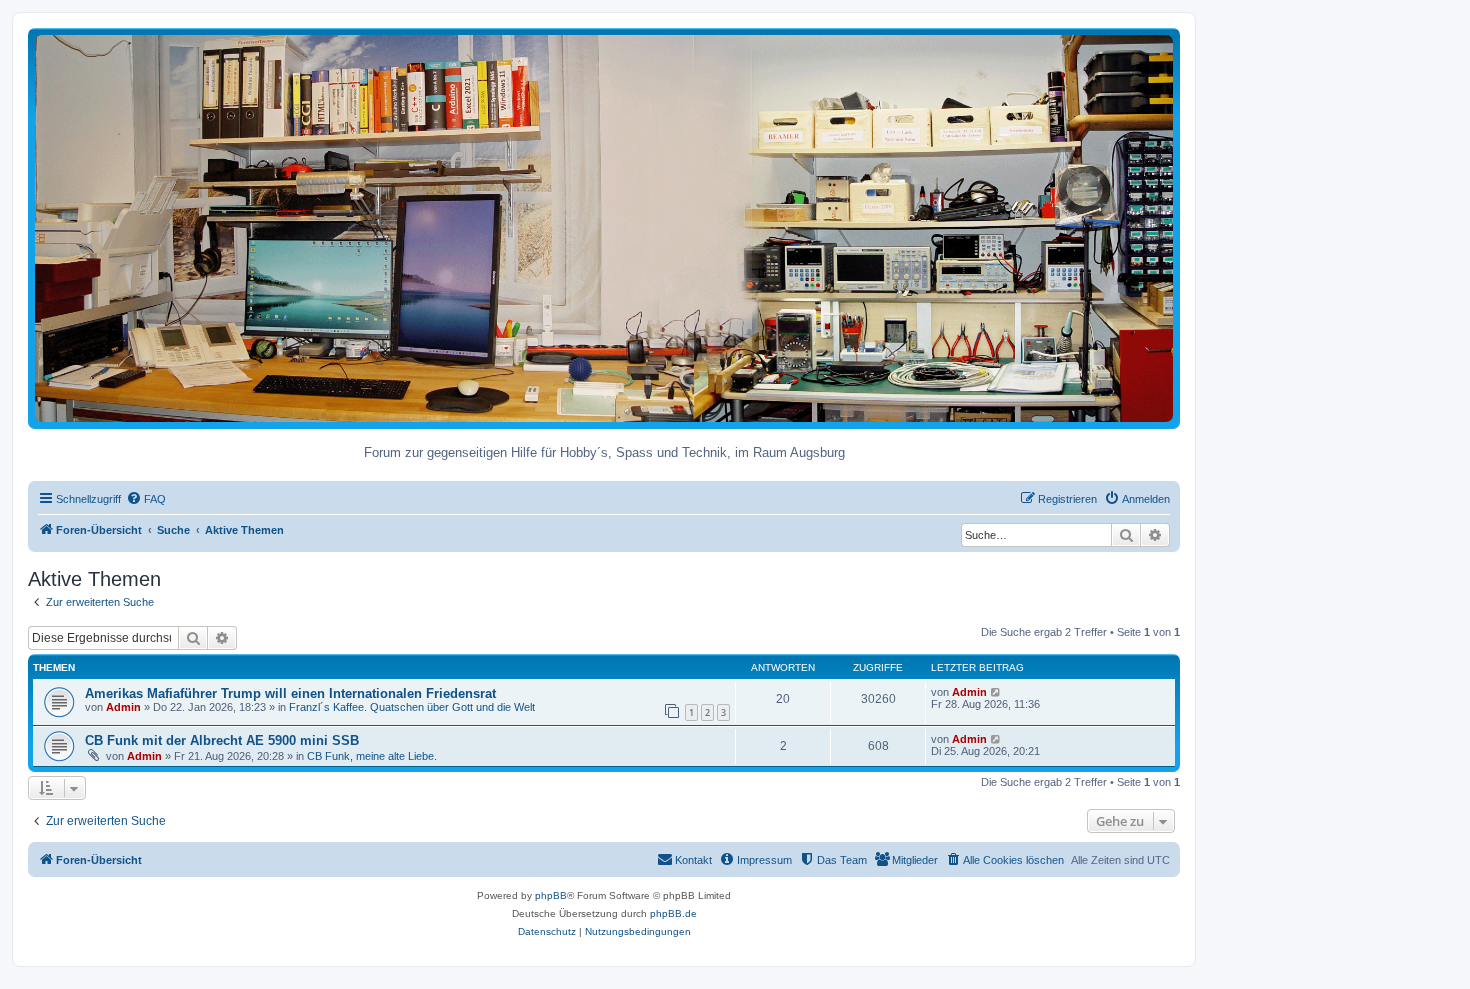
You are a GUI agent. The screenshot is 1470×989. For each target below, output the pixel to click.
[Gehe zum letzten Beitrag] (996, 692)
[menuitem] (146, 499)
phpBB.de (673, 913)
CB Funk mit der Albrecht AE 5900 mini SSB (222, 740)
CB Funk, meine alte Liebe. (372, 756)
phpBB (551, 895)
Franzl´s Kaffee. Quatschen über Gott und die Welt (412, 707)
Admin (123, 707)
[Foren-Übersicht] (604, 227)
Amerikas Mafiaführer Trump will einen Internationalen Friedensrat (290, 693)
